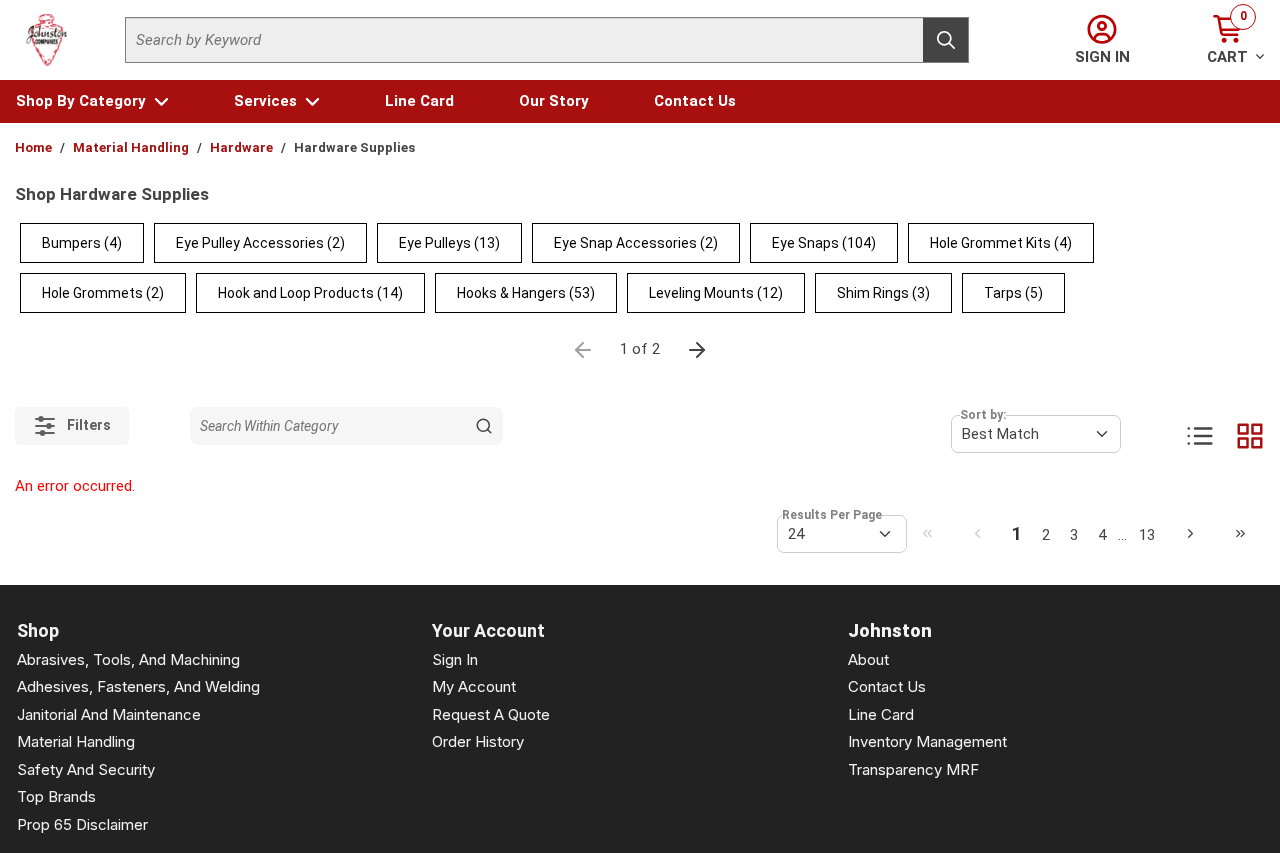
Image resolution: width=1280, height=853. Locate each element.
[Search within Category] (484, 426)
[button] (92, 101)
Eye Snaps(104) (824, 243)
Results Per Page (832, 515)
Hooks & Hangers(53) (526, 293)
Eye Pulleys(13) (449, 243)
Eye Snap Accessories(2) (636, 243)
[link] (927, 533)
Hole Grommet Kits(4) (1001, 243)
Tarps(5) (1013, 293)
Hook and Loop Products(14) (310, 293)
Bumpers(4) (82, 243)
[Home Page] (47, 40)
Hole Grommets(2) (103, 293)
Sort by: (983, 415)
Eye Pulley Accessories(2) (260, 243)
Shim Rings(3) (883, 293)
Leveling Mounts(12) (716, 293)
